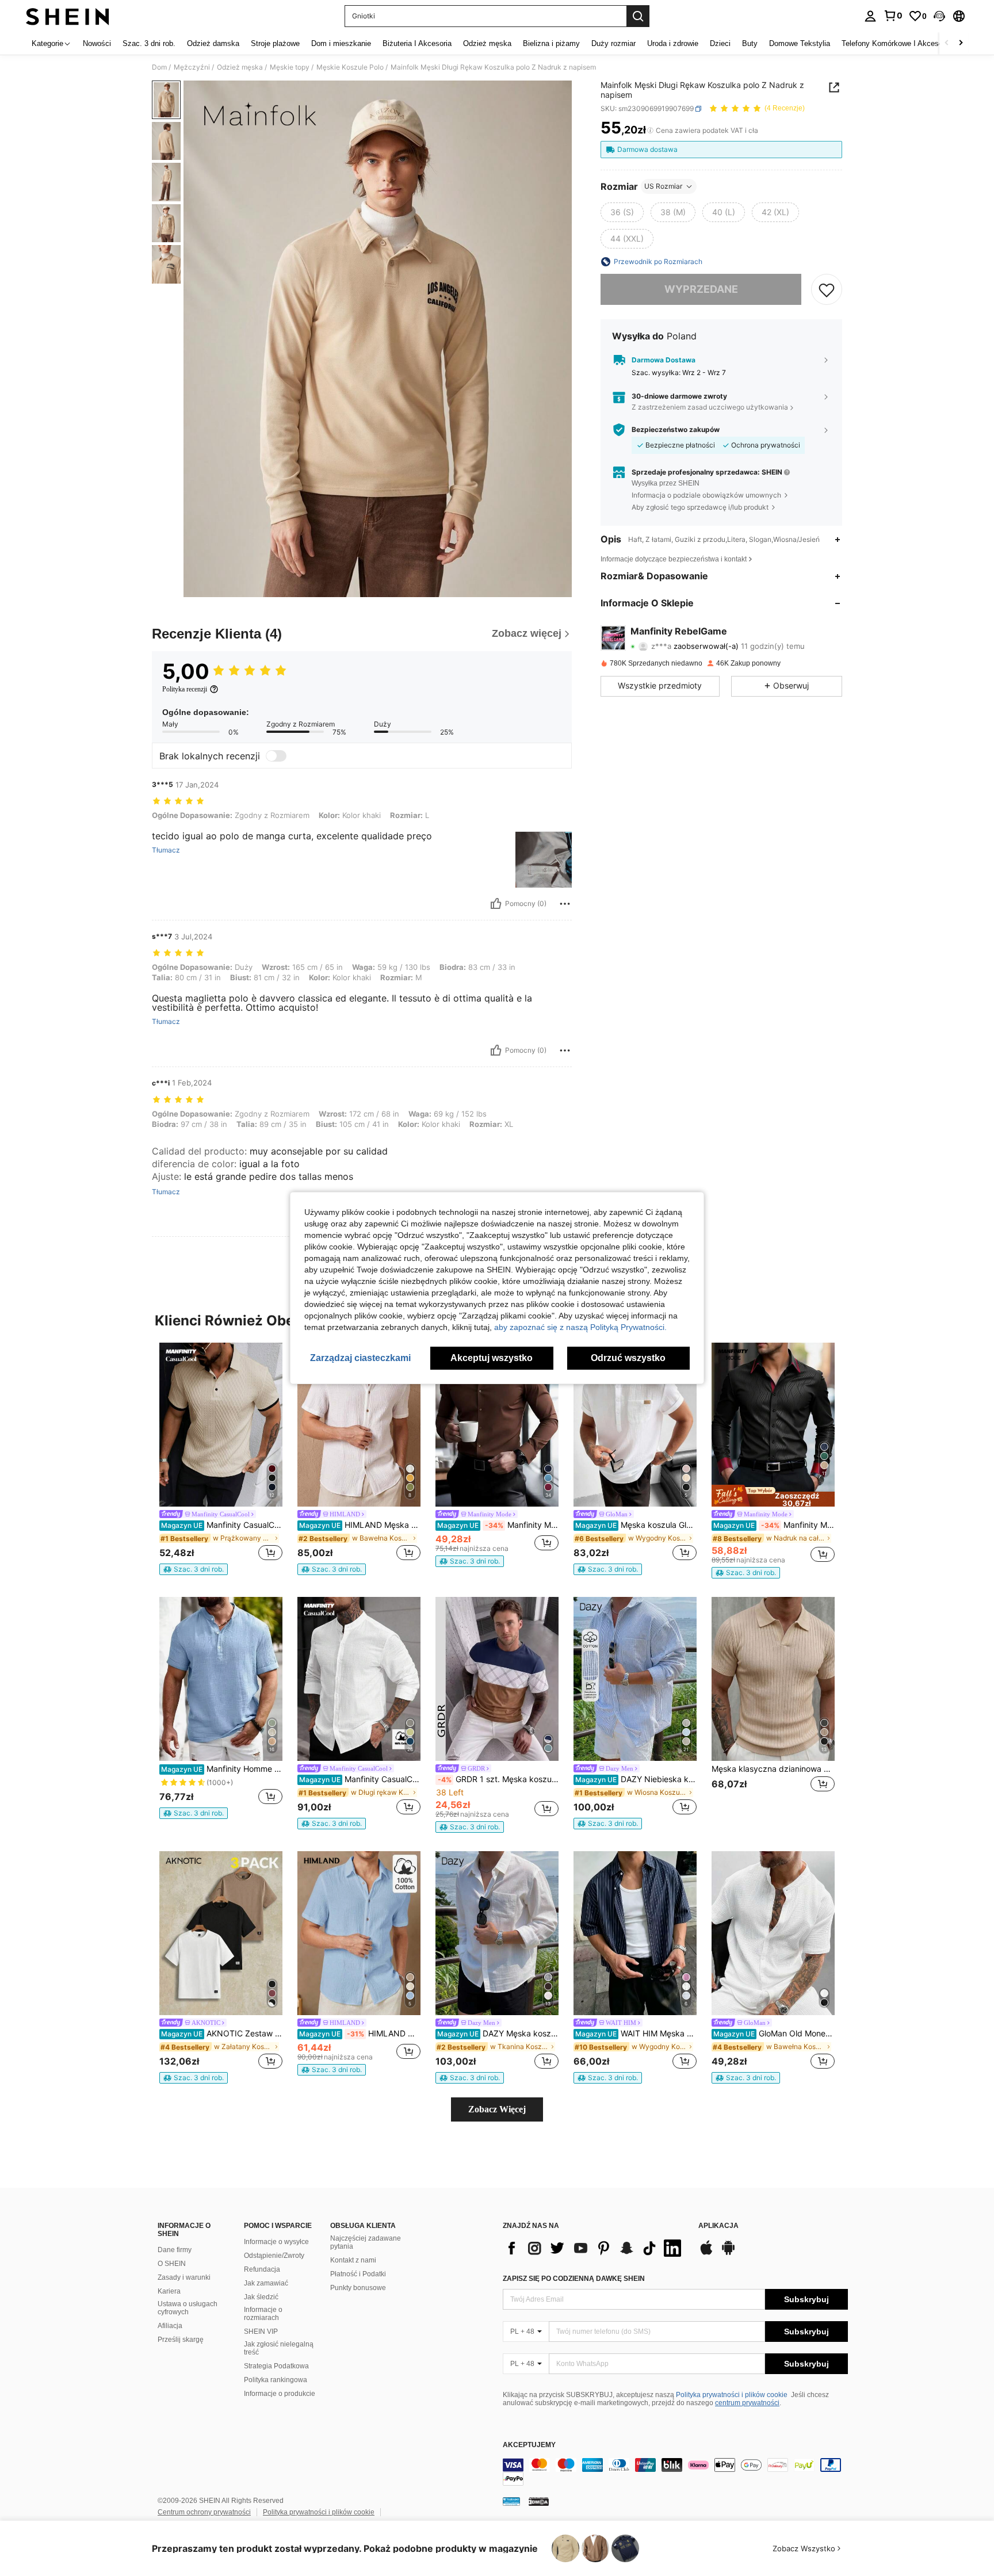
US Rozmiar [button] (663, 186)
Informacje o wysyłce (276, 2242)
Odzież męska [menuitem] (487, 43)
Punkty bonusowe (358, 2288)
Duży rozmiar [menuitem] (613, 43)
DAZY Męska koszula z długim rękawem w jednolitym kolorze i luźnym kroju (498, 2034)
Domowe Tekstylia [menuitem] (800, 43)
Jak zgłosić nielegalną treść (279, 2348)
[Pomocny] (496, 904)
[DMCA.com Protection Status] (539, 2501)
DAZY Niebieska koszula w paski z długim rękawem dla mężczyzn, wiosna (636, 1779)
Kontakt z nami (353, 2260)
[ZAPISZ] (827, 289)
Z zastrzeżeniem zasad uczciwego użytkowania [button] (710, 407)
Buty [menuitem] (750, 43)
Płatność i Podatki (358, 2274)
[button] (939, 16)
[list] (595, 2248)
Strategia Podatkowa (276, 2366)
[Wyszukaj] (638, 16)
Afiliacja (170, 2326)
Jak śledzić (261, 2297)
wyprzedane (701, 289)
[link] (893, 16)
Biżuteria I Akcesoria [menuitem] (417, 43)
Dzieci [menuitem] (720, 43)
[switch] (276, 756)
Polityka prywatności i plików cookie (732, 2395)
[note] (194, 1569)
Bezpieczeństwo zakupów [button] (676, 430)
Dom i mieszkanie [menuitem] (341, 43)
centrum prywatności (747, 2403)
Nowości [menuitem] (97, 43)
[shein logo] (68, 16)
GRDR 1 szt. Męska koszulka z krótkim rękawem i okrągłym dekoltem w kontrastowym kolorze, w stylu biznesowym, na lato (498, 1779)
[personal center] (870, 16)
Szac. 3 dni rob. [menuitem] (149, 43)
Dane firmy (175, 2250)
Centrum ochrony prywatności (204, 2512)
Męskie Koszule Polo (350, 67)
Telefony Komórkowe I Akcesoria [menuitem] (896, 43)
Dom (159, 67)
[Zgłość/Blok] (565, 904)
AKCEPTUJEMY (529, 2445)
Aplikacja (718, 2226)
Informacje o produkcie (280, 2394)
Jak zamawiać (266, 2283)
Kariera (169, 2291)
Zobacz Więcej (497, 2109)
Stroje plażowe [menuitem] (275, 43)
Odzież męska (240, 67)
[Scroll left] (947, 43)
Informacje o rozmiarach (263, 2314)
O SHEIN (172, 2264)
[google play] (728, 2253)
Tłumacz (166, 850)
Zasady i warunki (184, 2277)
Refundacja (262, 2269)
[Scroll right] (961, 43)
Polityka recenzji (185, 689)
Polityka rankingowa (276, 2380)
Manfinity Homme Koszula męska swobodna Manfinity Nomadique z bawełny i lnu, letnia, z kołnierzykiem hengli (222, 1769)
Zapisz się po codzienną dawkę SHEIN (574, 2279)
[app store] (706, 2253)
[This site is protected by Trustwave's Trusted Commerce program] (511, 2501)
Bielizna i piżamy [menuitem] (551, 43)
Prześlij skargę (181, 2340)
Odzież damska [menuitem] (213, 43)
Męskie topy (290, 67)
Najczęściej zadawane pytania (366, 2242)
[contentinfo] (675, 2472)
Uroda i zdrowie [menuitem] (673, 43)
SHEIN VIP (261, 2332)
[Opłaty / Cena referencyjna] (650, 131)
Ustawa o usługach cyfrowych (188, 2308)
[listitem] (221, 1459)
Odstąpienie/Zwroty (274, 2256)
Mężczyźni (192, 67)
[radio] (622, 212)
